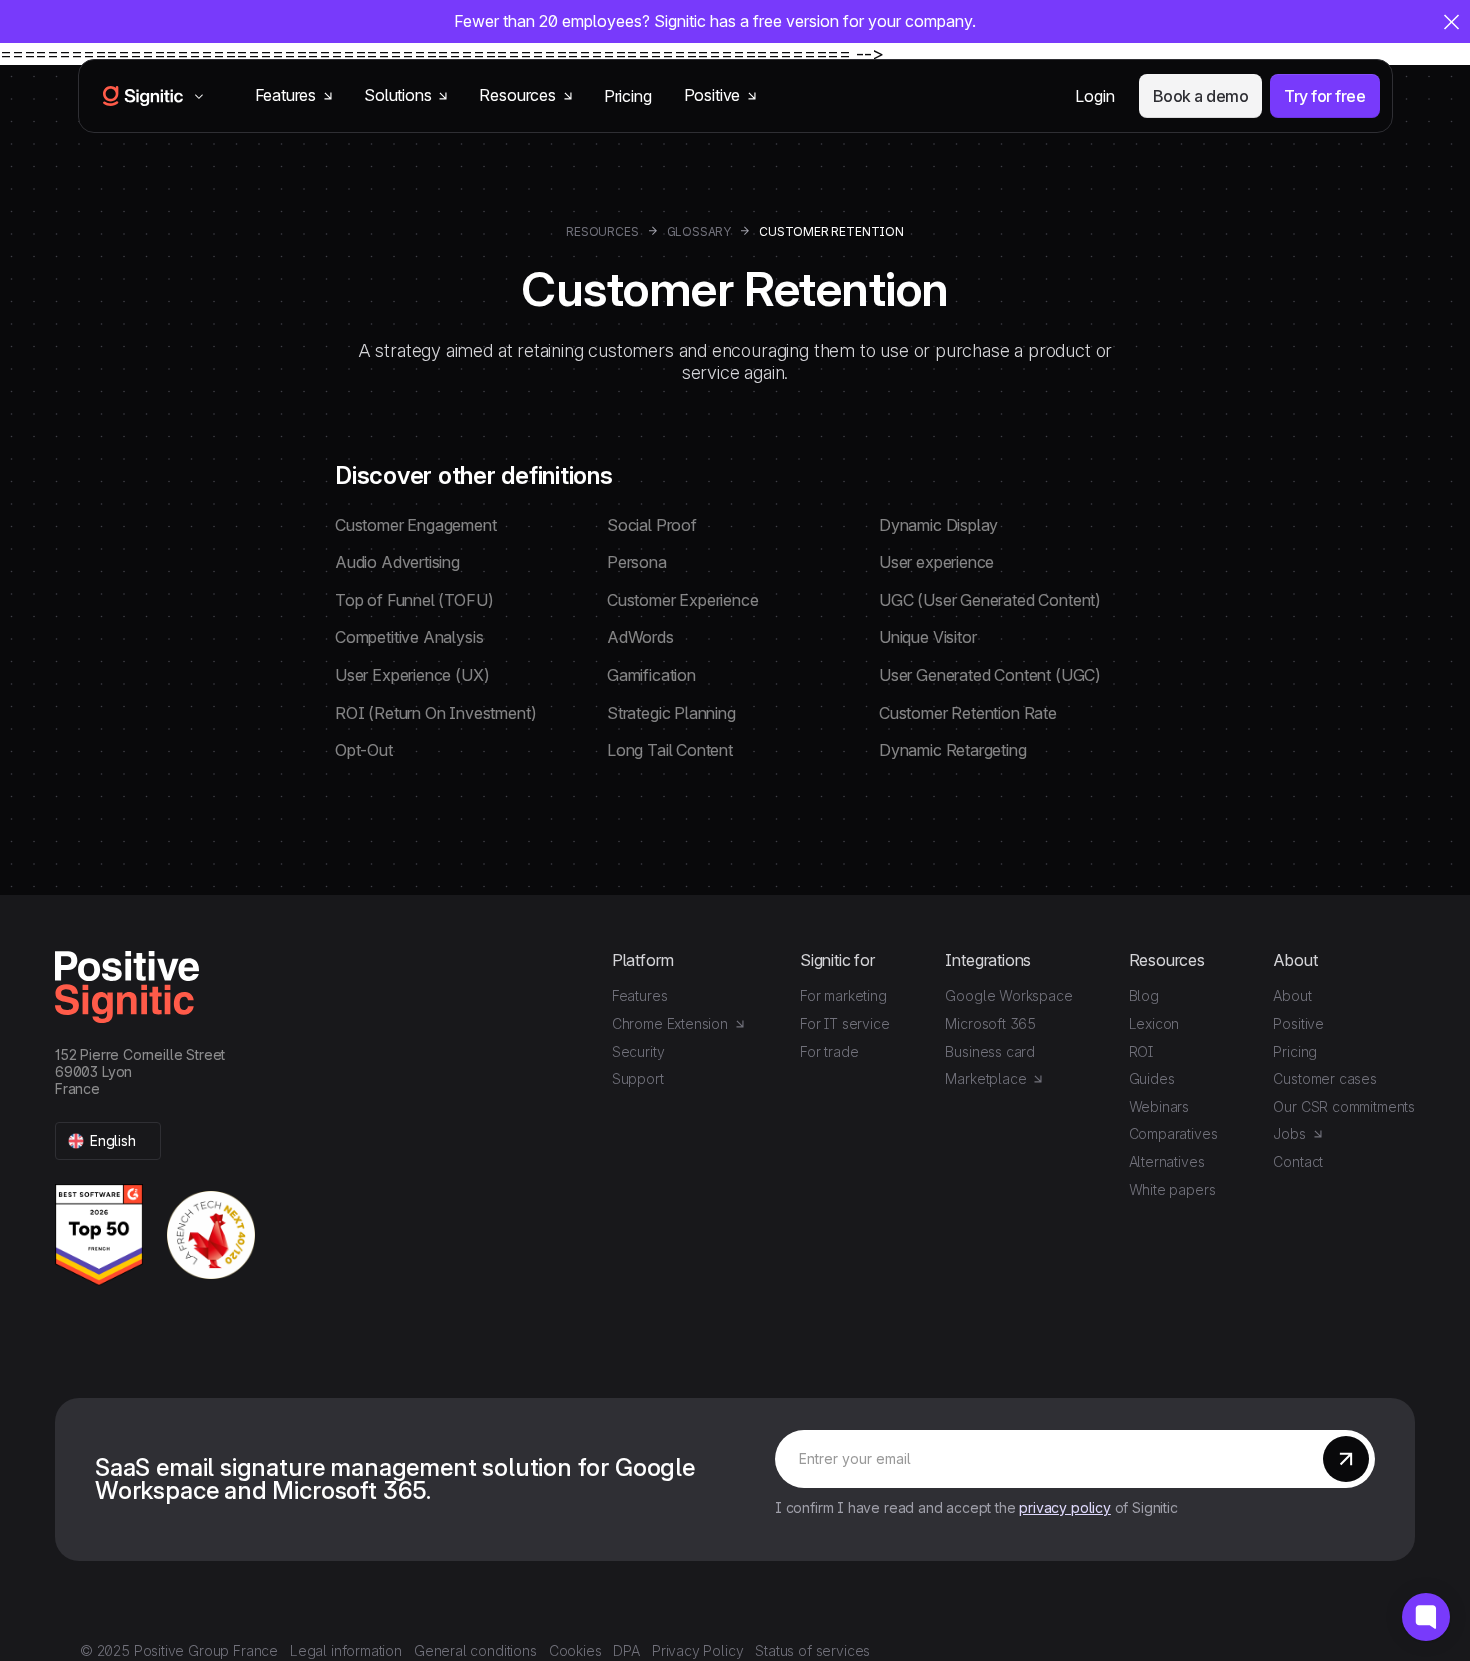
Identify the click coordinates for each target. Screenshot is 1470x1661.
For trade (829, 1051)
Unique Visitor (927, 637)
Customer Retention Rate (968, 713)
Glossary (699, 232)
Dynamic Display (938, 525)
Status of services (812, 1650)
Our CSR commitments (1344, 1106)
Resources (602, 232)
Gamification (651, 675)
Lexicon (1154, 1023)
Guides (1152, 1078)
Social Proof (652, 525)
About (1292, 995)
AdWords (640, 637)
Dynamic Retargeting (953, 750)
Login (1094, 96)
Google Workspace (1008, 995)
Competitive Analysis (409, 637)
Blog (1144, 995)
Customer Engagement (416, 525)
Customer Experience (683, 600)
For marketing (843, 995)
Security (638, 1051)
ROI (1141, 1051)
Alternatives (1167, 1161)
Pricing (628, 96)
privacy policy (1064, 1507)
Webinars (1159, 1106)
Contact (1298, 1161)
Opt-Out (364, 750)
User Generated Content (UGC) (990, 675)
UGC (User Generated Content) (990, 600)
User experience (936, 562)
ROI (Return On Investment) (435, 713)
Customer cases (1324, 1078)
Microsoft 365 (990, 1023)
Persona (637, 562)
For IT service (844, 1023)
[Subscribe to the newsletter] (1346, 1459)
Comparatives (1173, 1133)
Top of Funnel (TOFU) (414, 600)
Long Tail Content (670, 750)
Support (638, 1078)
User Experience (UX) (412, 675)
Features (640, 995)
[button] (108, 1141)
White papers (1172, 1189)
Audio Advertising (397, 562)
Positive (1298, 1023)
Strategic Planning (671, 713)
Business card (990, 1051)
